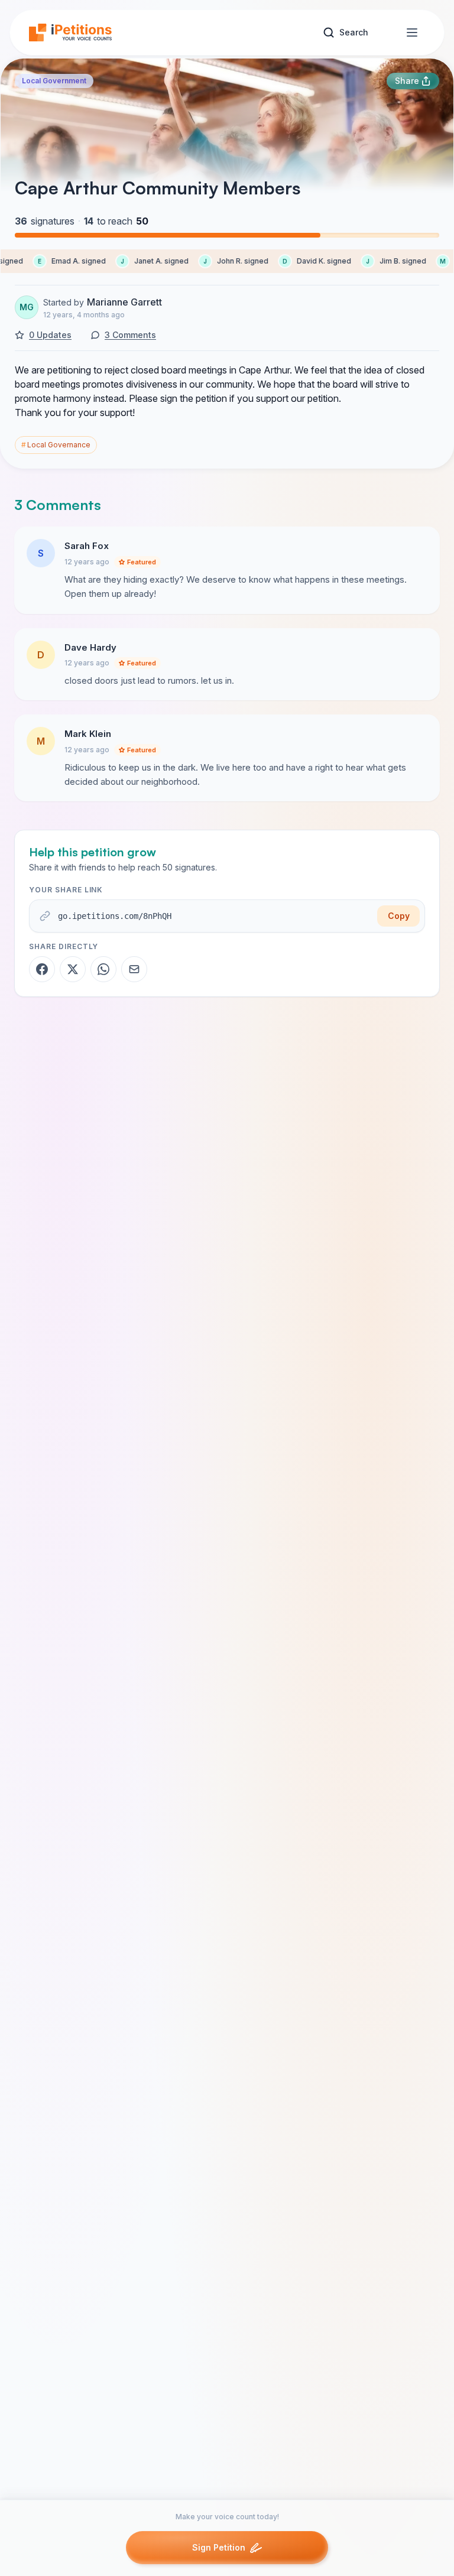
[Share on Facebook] (42, 969)
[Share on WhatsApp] (103, 969)
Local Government (54, 81)
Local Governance (56, 445)
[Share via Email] (134, 969)
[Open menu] (412, 33)
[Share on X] (73, 969)
